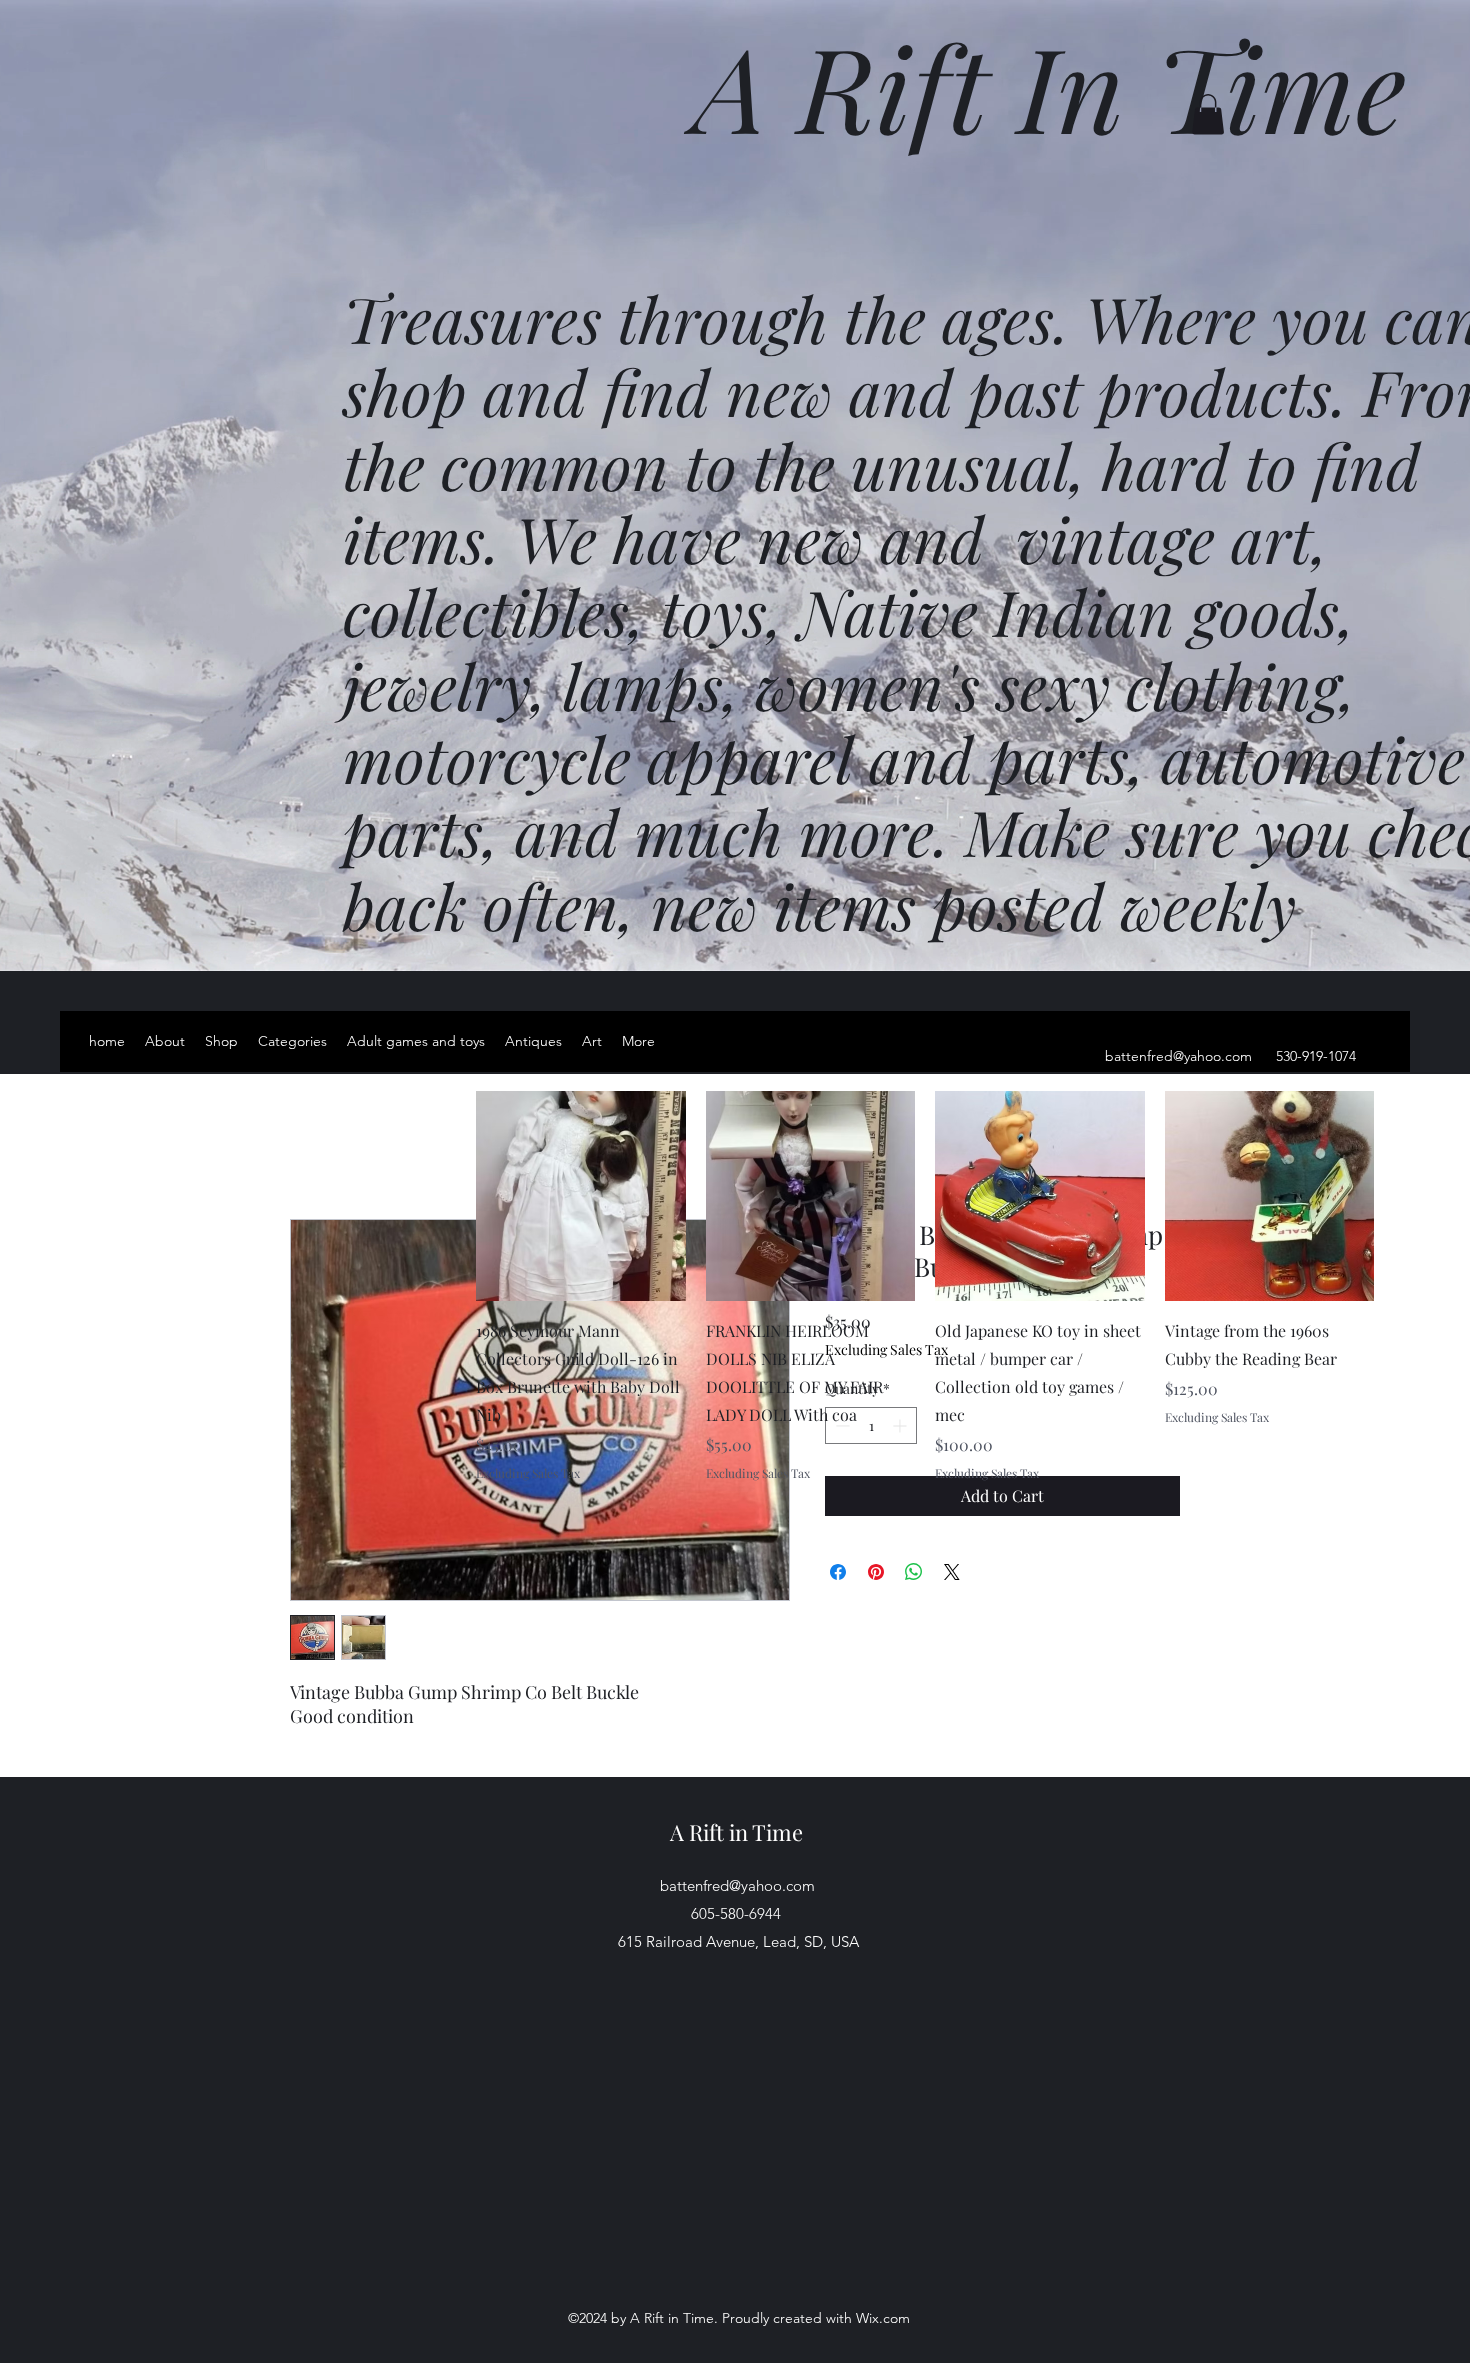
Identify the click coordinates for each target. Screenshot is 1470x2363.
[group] (925, 1286)
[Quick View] (581, 1196)
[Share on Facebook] (838, 1572)
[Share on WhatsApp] (914, 1572)
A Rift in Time (736, 1832)
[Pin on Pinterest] (876, 1572)
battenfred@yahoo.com (1178, 1056)
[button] (1208, 114)
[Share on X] (952, 1572)
